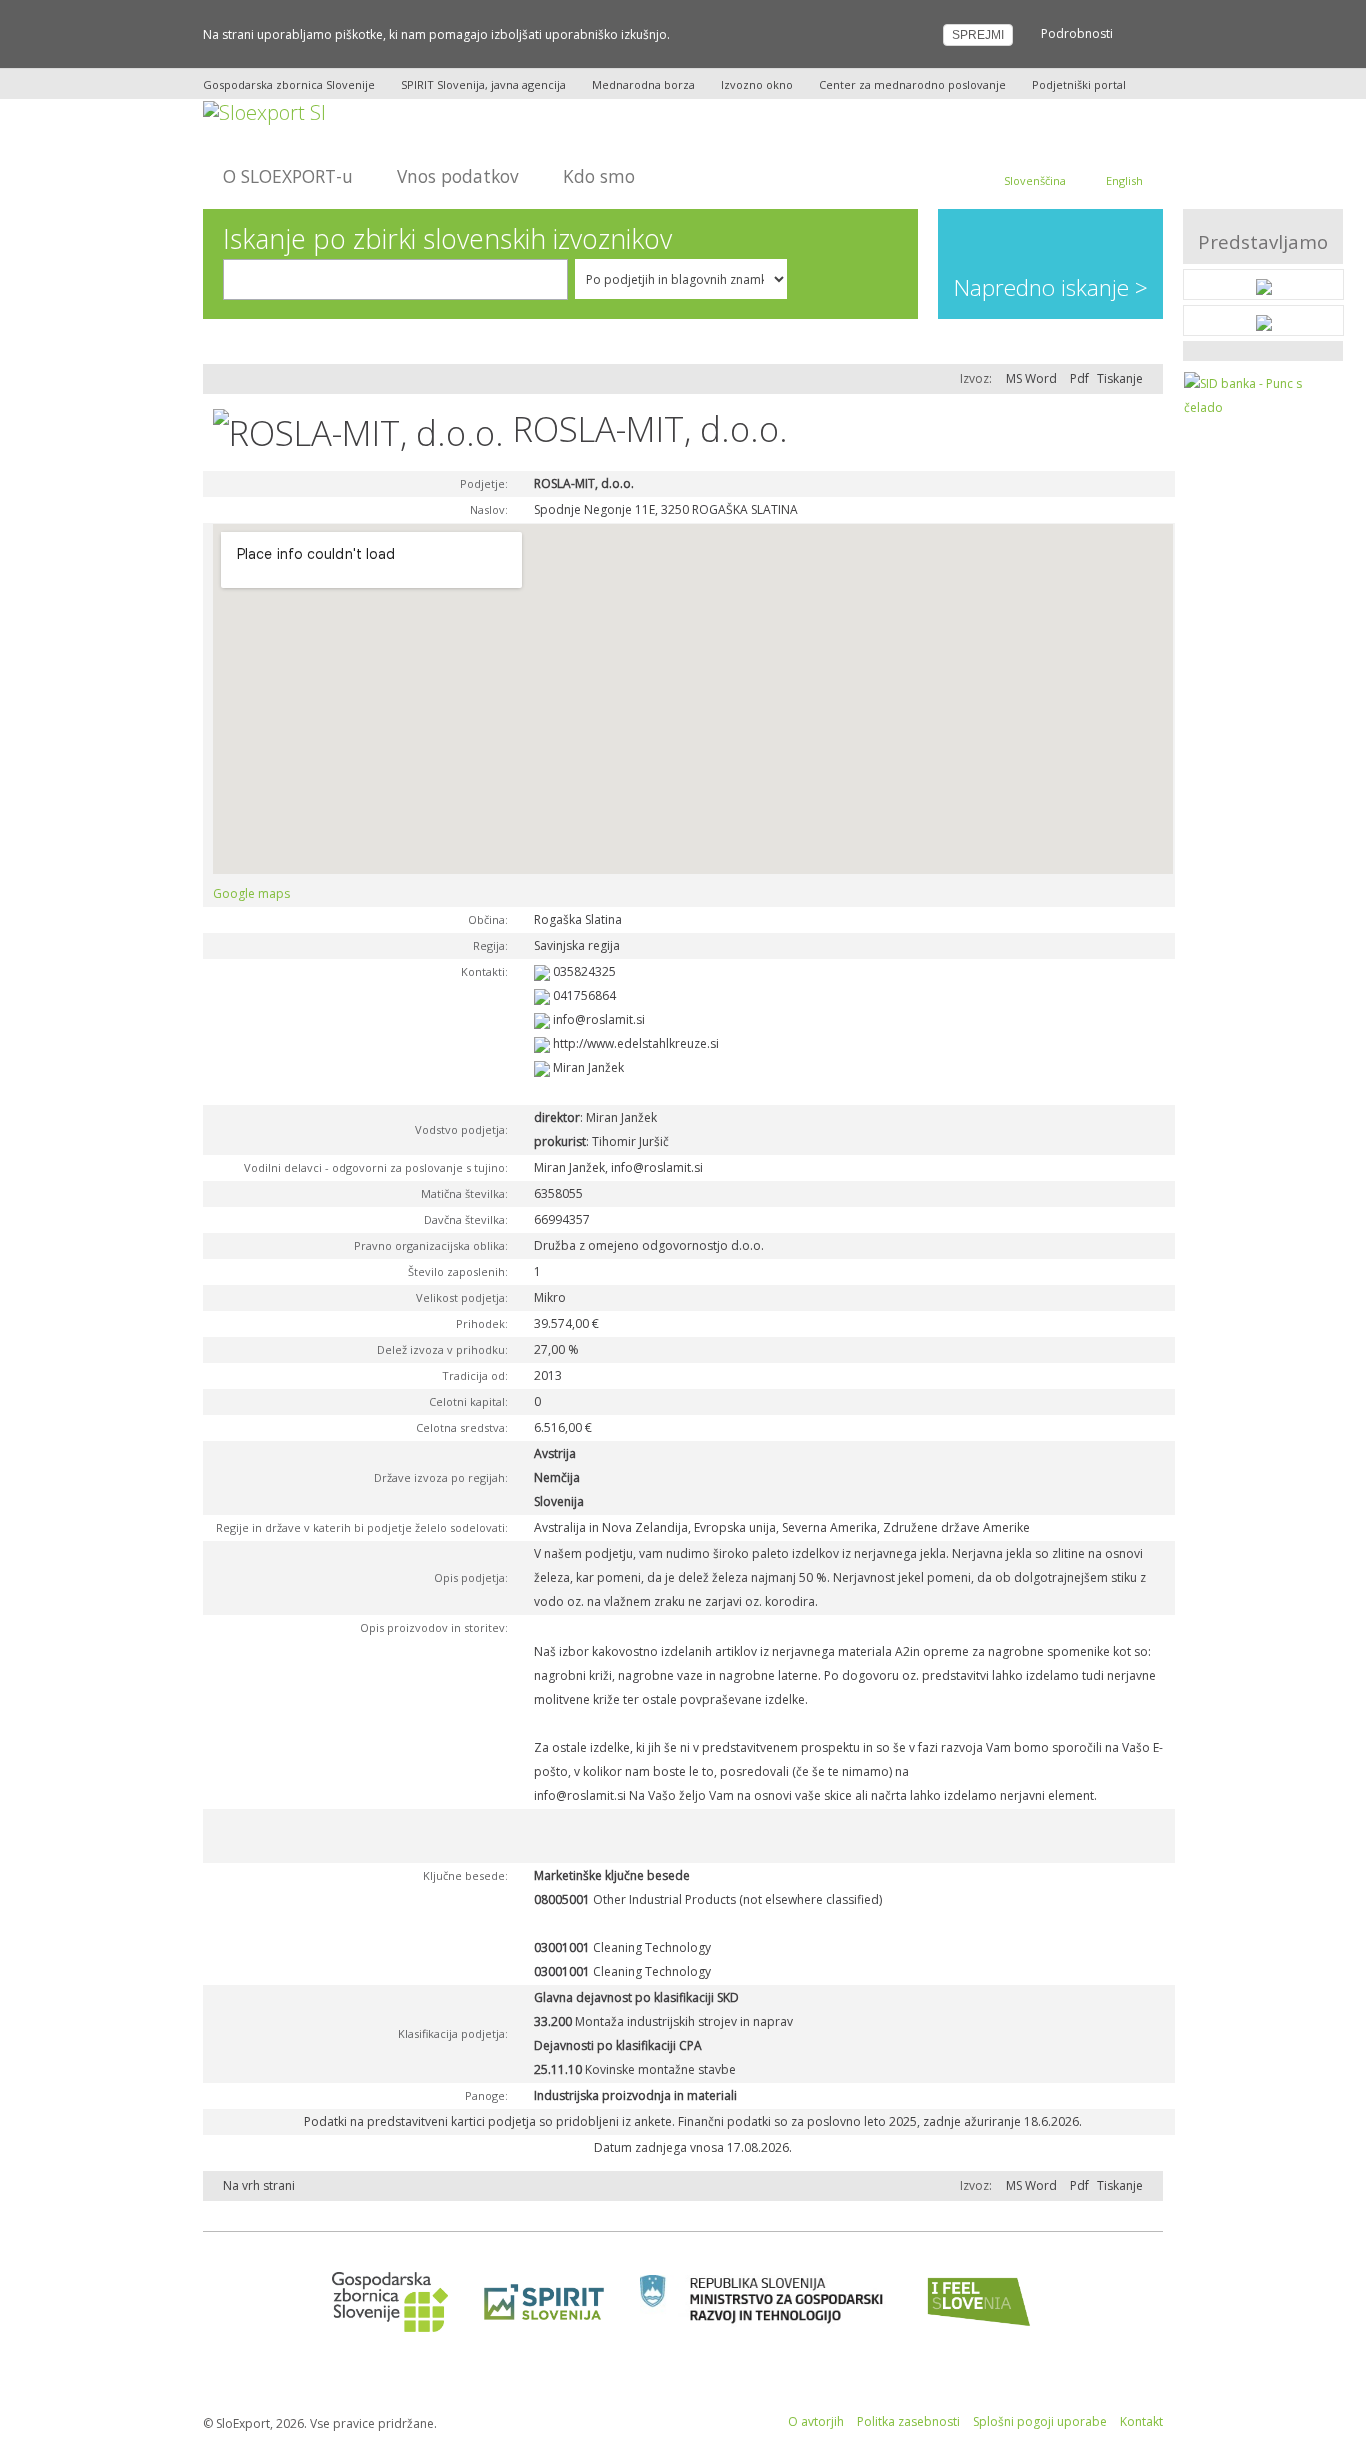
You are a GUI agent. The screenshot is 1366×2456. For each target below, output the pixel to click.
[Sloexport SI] (264, 110)
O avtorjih (816, 2421)
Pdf (1079, 378)
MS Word (1031, 378)
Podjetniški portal (1079, 84)
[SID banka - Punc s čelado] (1263, 394)
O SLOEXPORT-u (288, 176)
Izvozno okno (757, 84)
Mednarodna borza (643, 84)
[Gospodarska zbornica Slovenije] (383, 2301)
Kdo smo (599, 176)
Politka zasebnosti (908, 2421)
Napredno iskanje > (1051, 287)
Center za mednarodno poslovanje (912, 84)
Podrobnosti (1077, 33)
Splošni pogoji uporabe (1040, 2421)
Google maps (251, 893)
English (1124, 180)
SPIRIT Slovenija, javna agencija (483, 84)
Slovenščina (1035, 180)
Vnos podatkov (458, 176)
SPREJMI (978, 35)
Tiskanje (1120, 378)
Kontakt (1141, 2421)
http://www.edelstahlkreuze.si (636, 1043)
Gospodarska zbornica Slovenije (289, 84)
